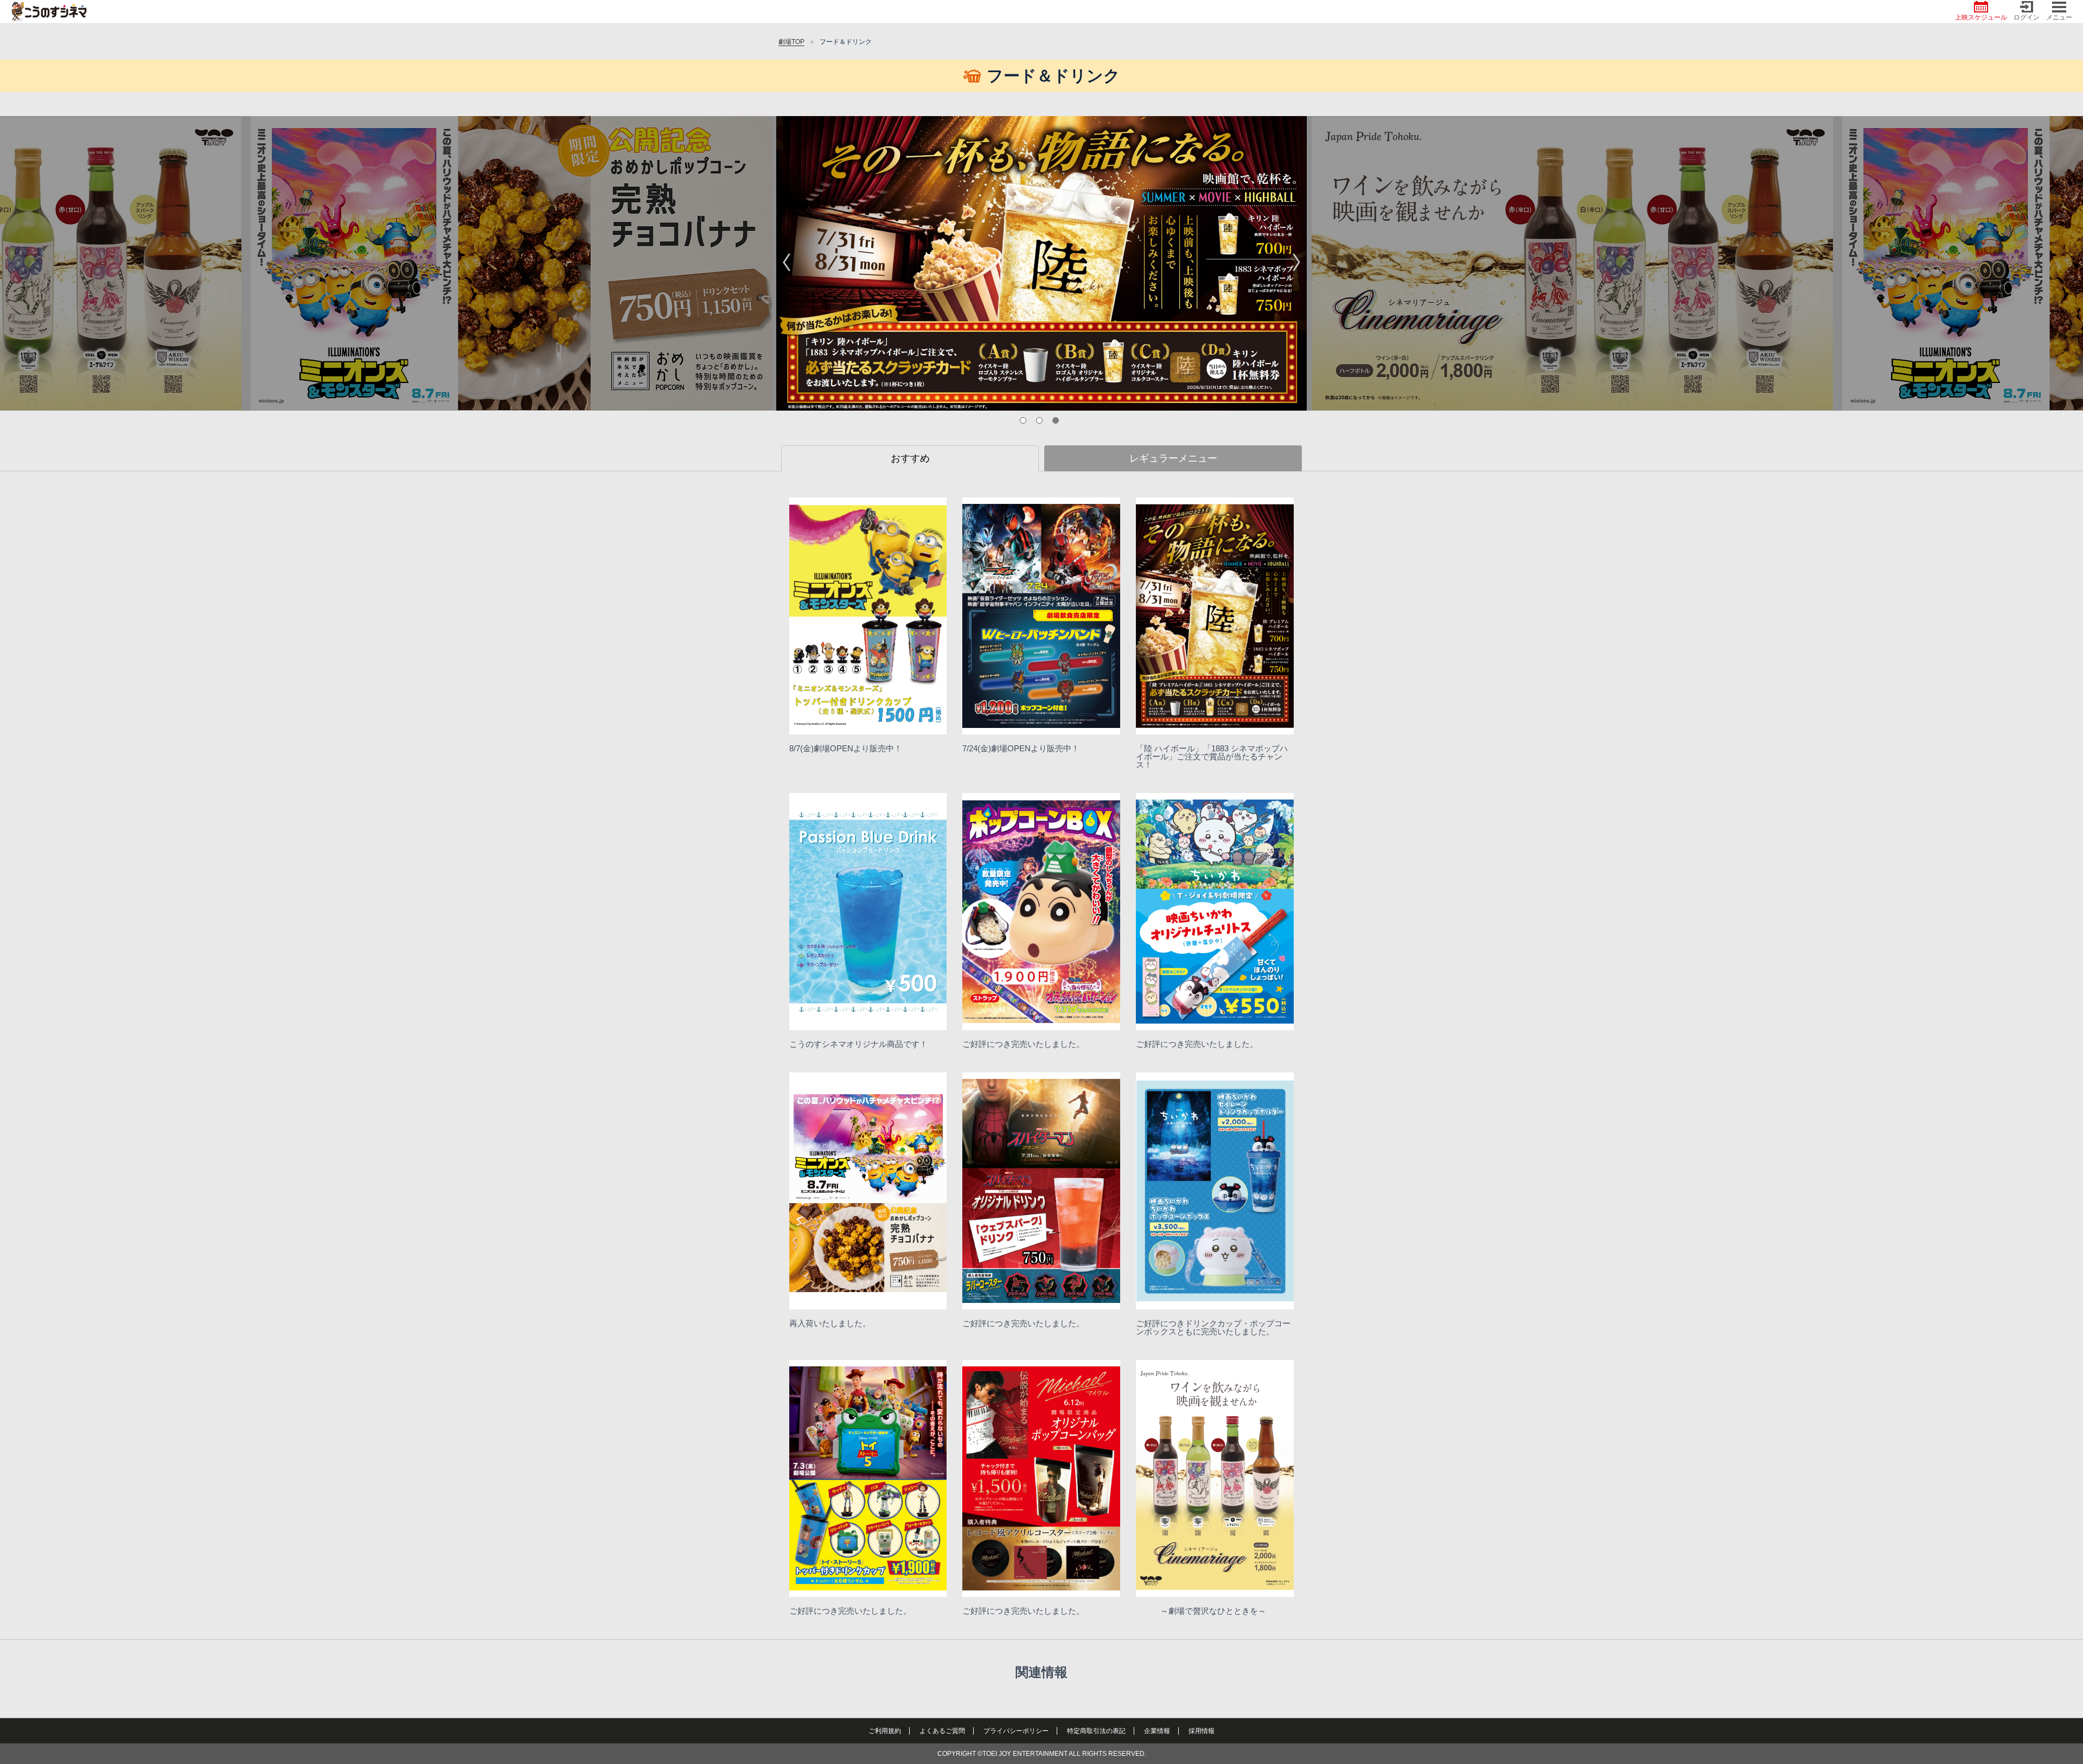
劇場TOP (791, 42)
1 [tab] (1025, 423)
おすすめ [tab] (910, 458)
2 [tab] (1041, 423)
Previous (787, 264)
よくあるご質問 (942, 1731)
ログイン (2027, 17)
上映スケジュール (1981, 17)
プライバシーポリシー (1016, 1731)
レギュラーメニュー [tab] (1173, 458)
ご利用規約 (885, 1731)
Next (1296, 264)
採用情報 (1202, 1731)
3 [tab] (1058, 423)
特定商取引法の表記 (1096, 1731)
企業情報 (1157, 1731)
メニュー (2059, 17)
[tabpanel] (1041, 263)
